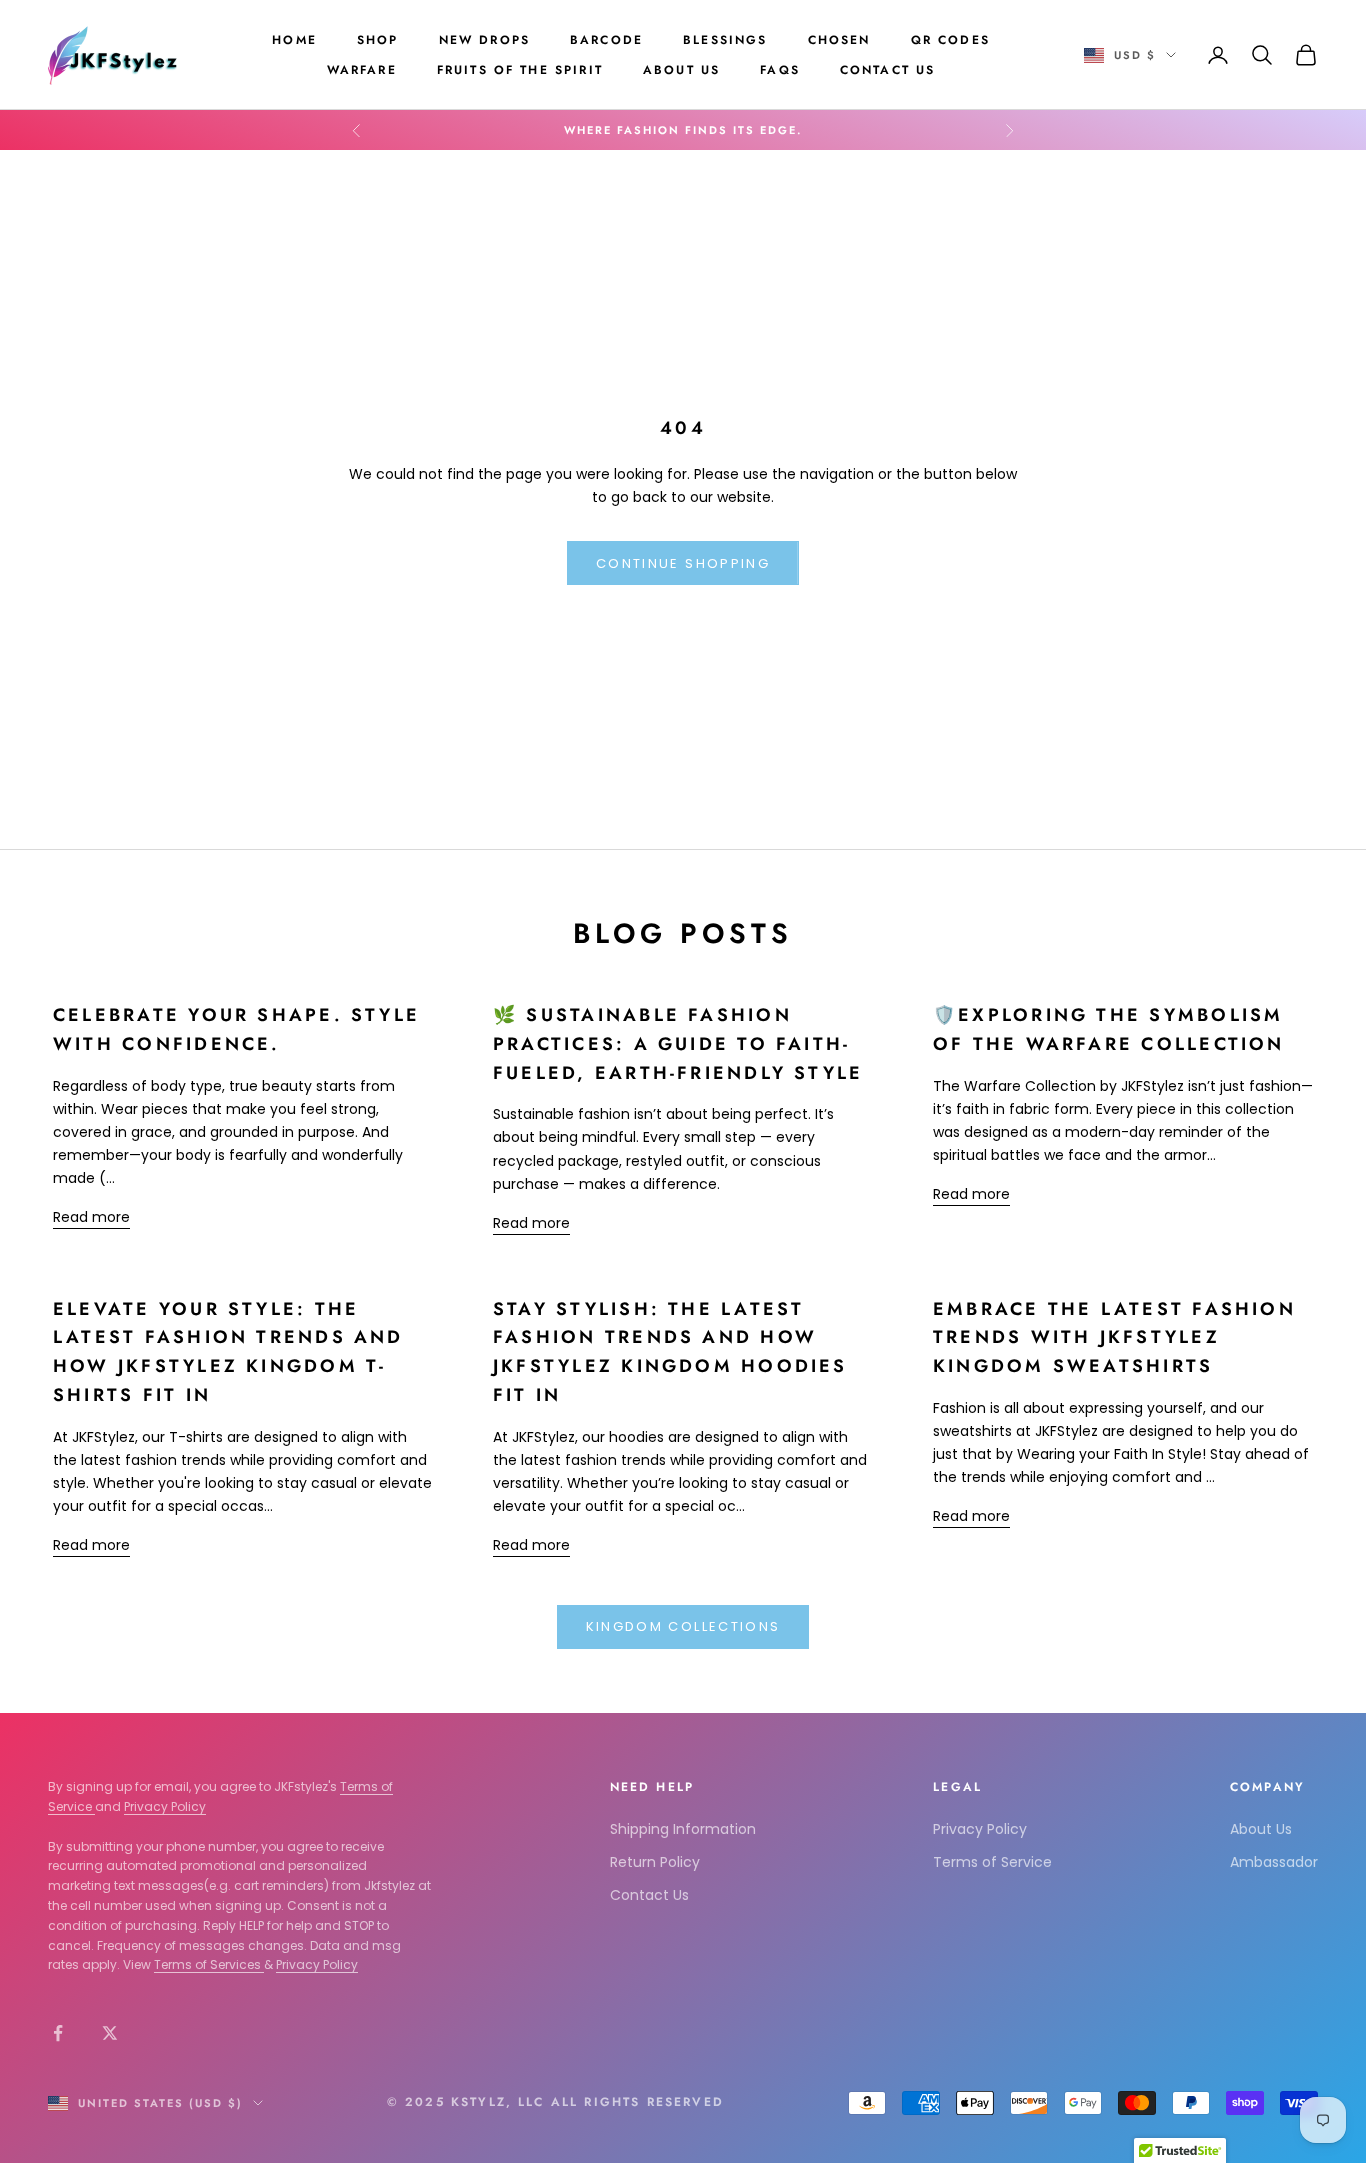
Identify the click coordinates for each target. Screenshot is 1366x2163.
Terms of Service (992, 1862)
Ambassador (1274, 1862)
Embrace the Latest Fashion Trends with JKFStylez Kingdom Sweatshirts (1114, 1337)
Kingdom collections (683, 1626)
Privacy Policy (165, 1806)
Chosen (839, 40)
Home (294, 40)
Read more (91, 1217)
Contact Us (888, 70)
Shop (378, 40)
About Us (681, 70)
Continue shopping (683, 563)
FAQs (780, 70)
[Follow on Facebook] (58, 2033)
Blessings (725, 40)
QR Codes (950, 40)
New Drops (484, 40)
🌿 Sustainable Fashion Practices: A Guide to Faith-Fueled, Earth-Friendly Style (678, 1043)
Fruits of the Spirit (520, 70)
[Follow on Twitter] (110, 2033)
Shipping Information (683, 1829)
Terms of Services (209, 1964)
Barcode (606, 40)
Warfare (362, 70)
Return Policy (655, 1862)
